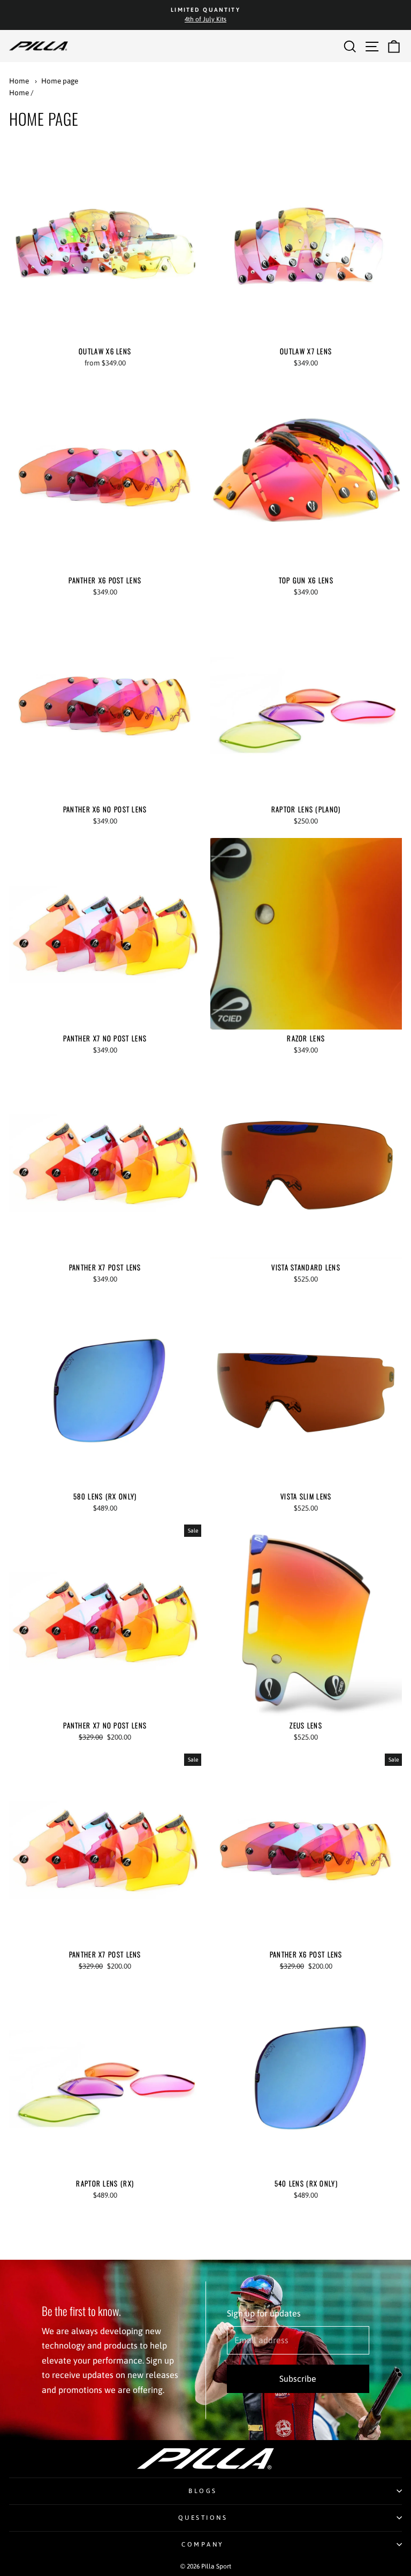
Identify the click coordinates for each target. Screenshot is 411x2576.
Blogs (203, 2491)
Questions (203, 2517)
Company (203, 2544)
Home (19, 81)
